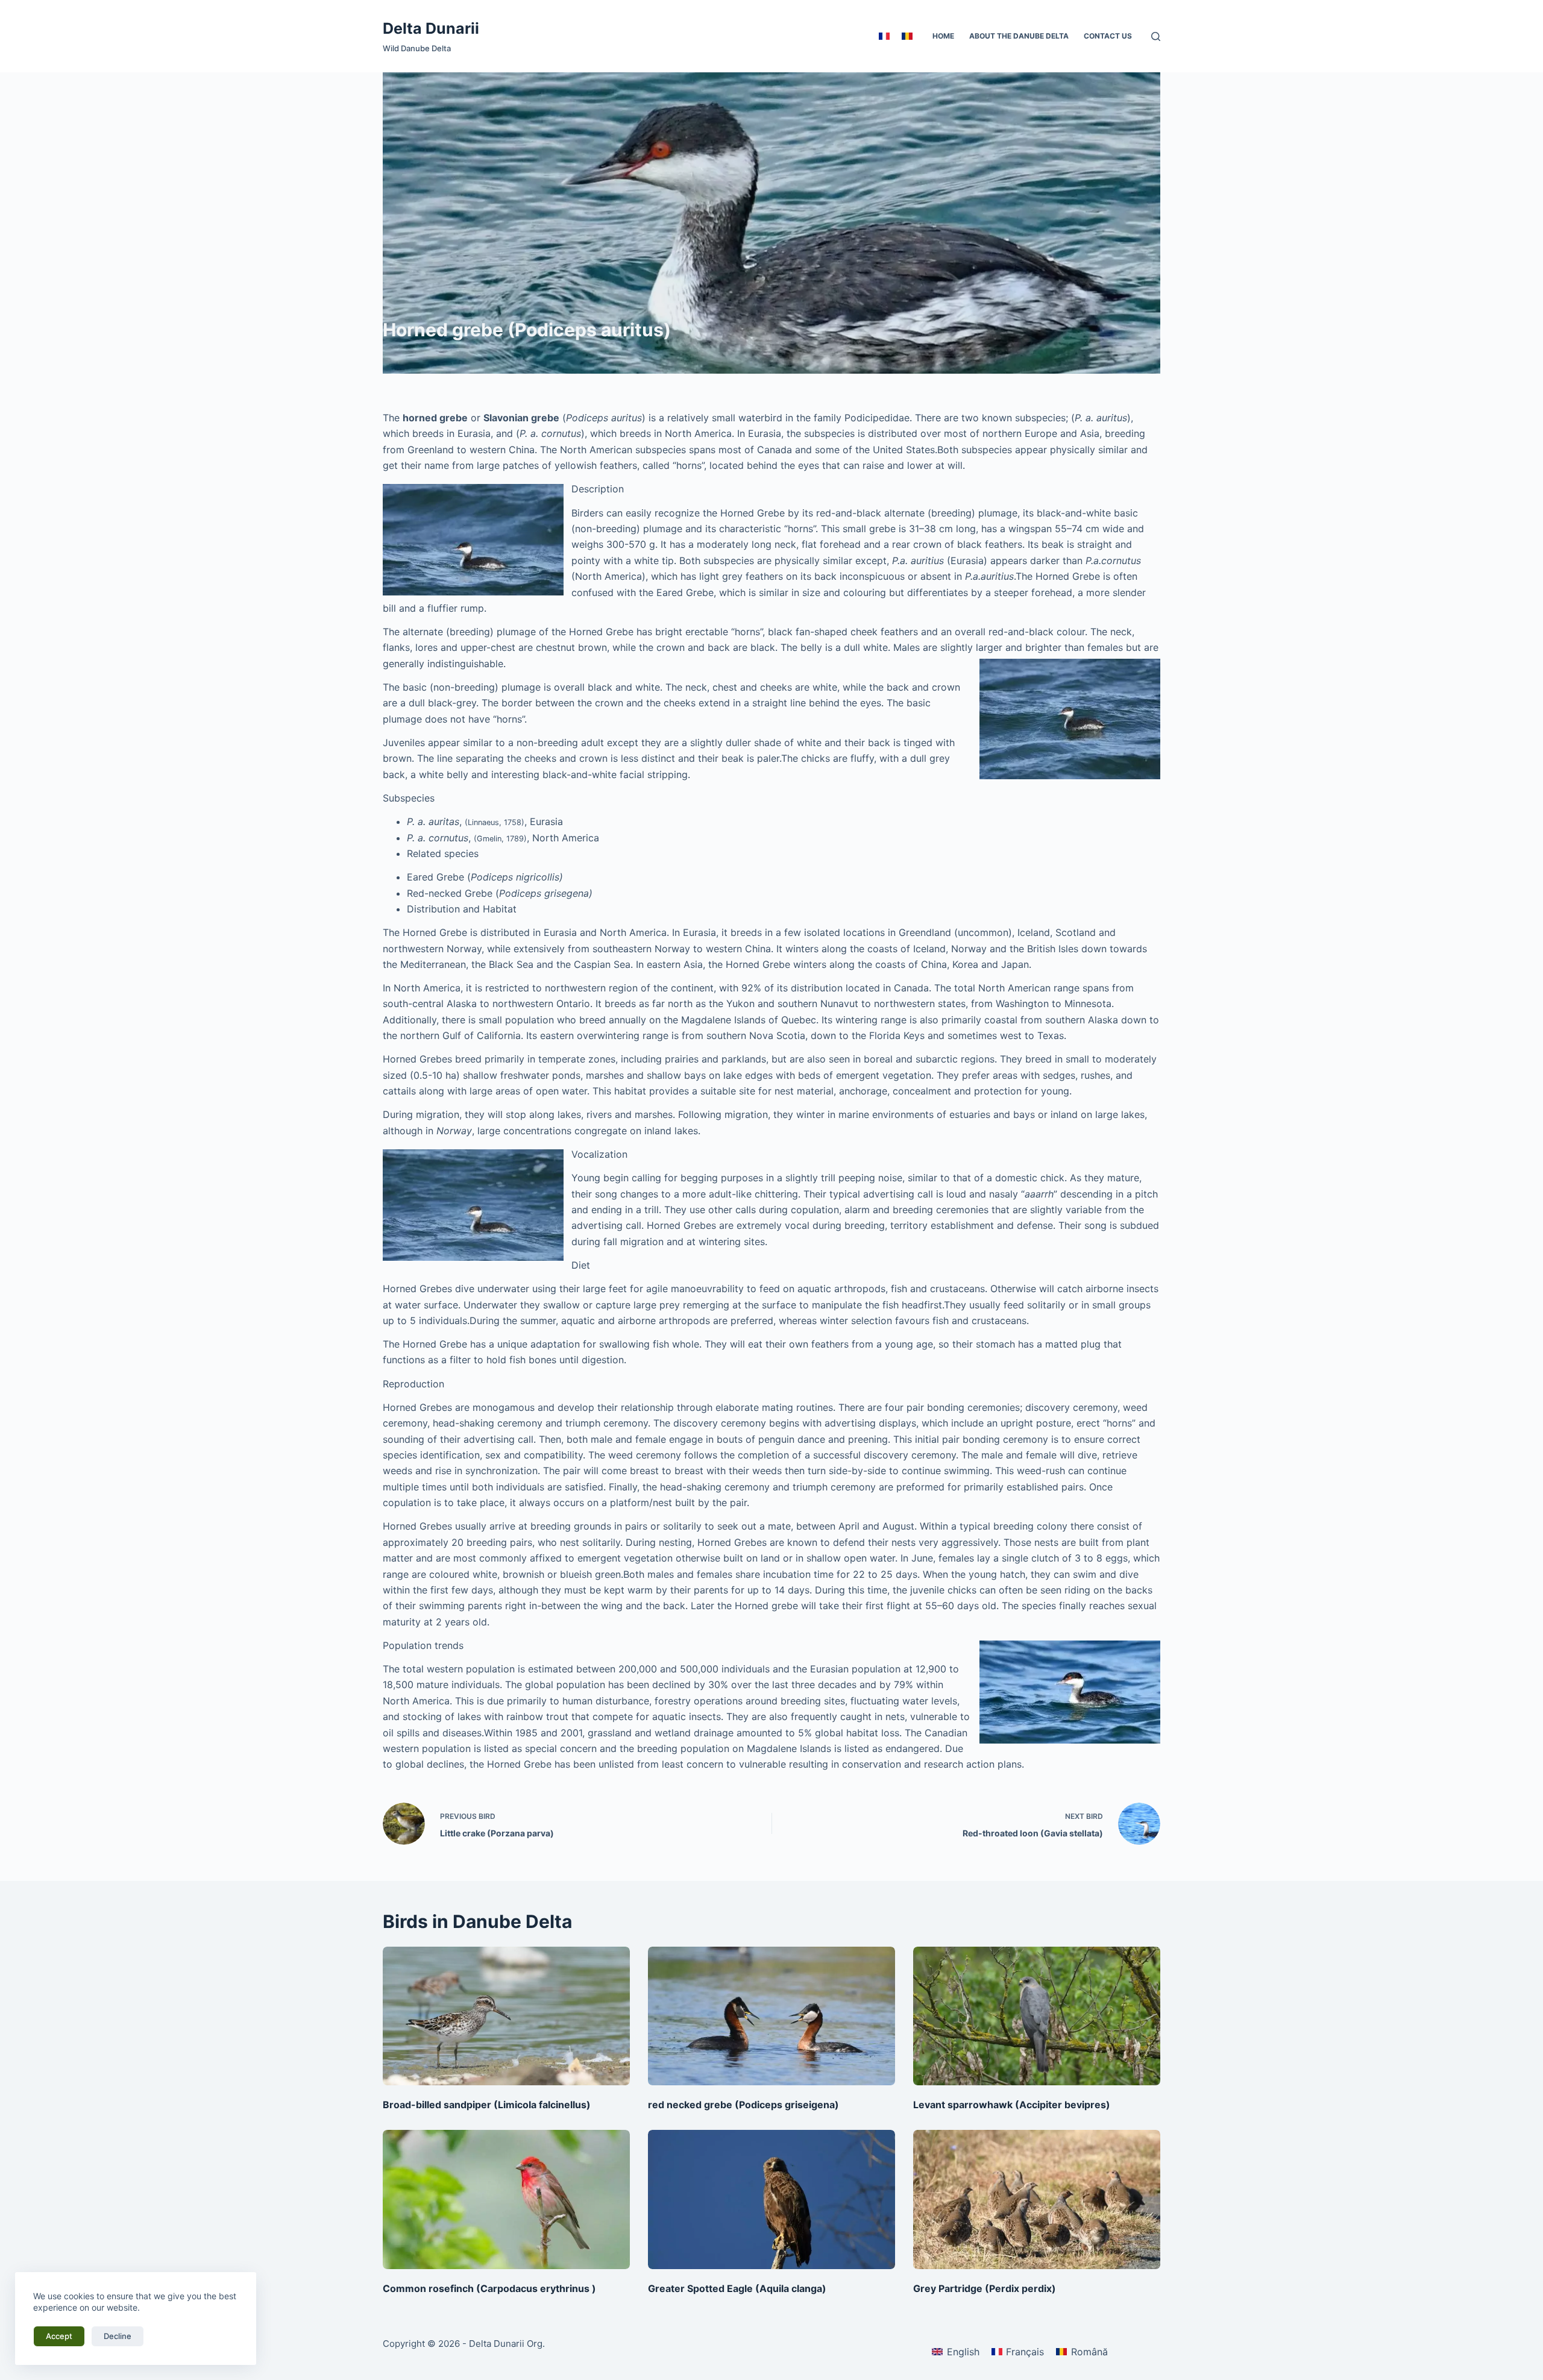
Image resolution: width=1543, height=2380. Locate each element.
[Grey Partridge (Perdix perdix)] (1037, 2199)
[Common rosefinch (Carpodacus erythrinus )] (506, 2199)
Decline (118, 2336)
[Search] (1156, 36)
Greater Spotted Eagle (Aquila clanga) (737, 2288)
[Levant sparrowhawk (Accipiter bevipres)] (1037, 2016)
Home (943, 36)
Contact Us (1108, 36)
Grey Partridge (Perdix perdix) (985, 2288)
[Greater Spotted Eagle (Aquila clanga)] (771, 2199)
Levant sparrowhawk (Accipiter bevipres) (1012, 2105)
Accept (59, 2336)
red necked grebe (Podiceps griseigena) (743, 2105)
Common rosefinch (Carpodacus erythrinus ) (489, 2288)
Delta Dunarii (431, 28)
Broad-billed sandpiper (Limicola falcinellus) (487, 2105)
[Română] (907, 36)
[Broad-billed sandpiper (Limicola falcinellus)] (506, 2016)
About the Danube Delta (1019, 36)
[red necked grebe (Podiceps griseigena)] (771, 2016)
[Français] (884, 36)
